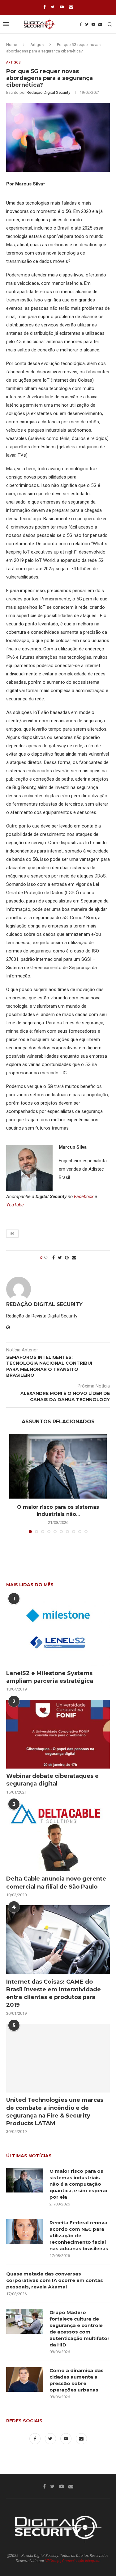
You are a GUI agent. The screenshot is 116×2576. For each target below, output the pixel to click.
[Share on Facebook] (54, 1258)
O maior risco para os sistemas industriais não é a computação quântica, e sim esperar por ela (79, 2184)
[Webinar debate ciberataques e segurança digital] (58, 1734)
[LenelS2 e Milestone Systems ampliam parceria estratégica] (58, 1631)
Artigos (37, 45)
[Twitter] (53, 7)
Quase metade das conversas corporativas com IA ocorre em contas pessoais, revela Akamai (55, 2280)
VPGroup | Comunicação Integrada (73, 2561)
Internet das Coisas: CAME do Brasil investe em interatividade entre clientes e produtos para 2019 (54, 1993)
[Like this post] (46, 1258)
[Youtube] (62, 7)
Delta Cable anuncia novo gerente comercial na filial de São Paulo (56, 1883)
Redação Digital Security (48, 92)
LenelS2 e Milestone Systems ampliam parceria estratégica (50, 1677)
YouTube (15, 1205)
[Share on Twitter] (60, 1258)
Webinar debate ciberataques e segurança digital (52, 1780)
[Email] (71, 7)
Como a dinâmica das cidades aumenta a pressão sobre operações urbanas (77, 2380)
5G (12, 1234)
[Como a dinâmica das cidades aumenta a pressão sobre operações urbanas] (25, 2379)
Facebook (84, 1197)
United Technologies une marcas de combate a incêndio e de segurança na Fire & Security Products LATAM (55, 2112)
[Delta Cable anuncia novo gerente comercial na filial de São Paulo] (58, 1837)
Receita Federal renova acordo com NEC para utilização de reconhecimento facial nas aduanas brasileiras (79, 2236)
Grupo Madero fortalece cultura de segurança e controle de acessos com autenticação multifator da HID (79, 2329)
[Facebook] (44, 7)
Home (12, 45)
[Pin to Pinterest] (67, 1258)
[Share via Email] (74, 1258)
